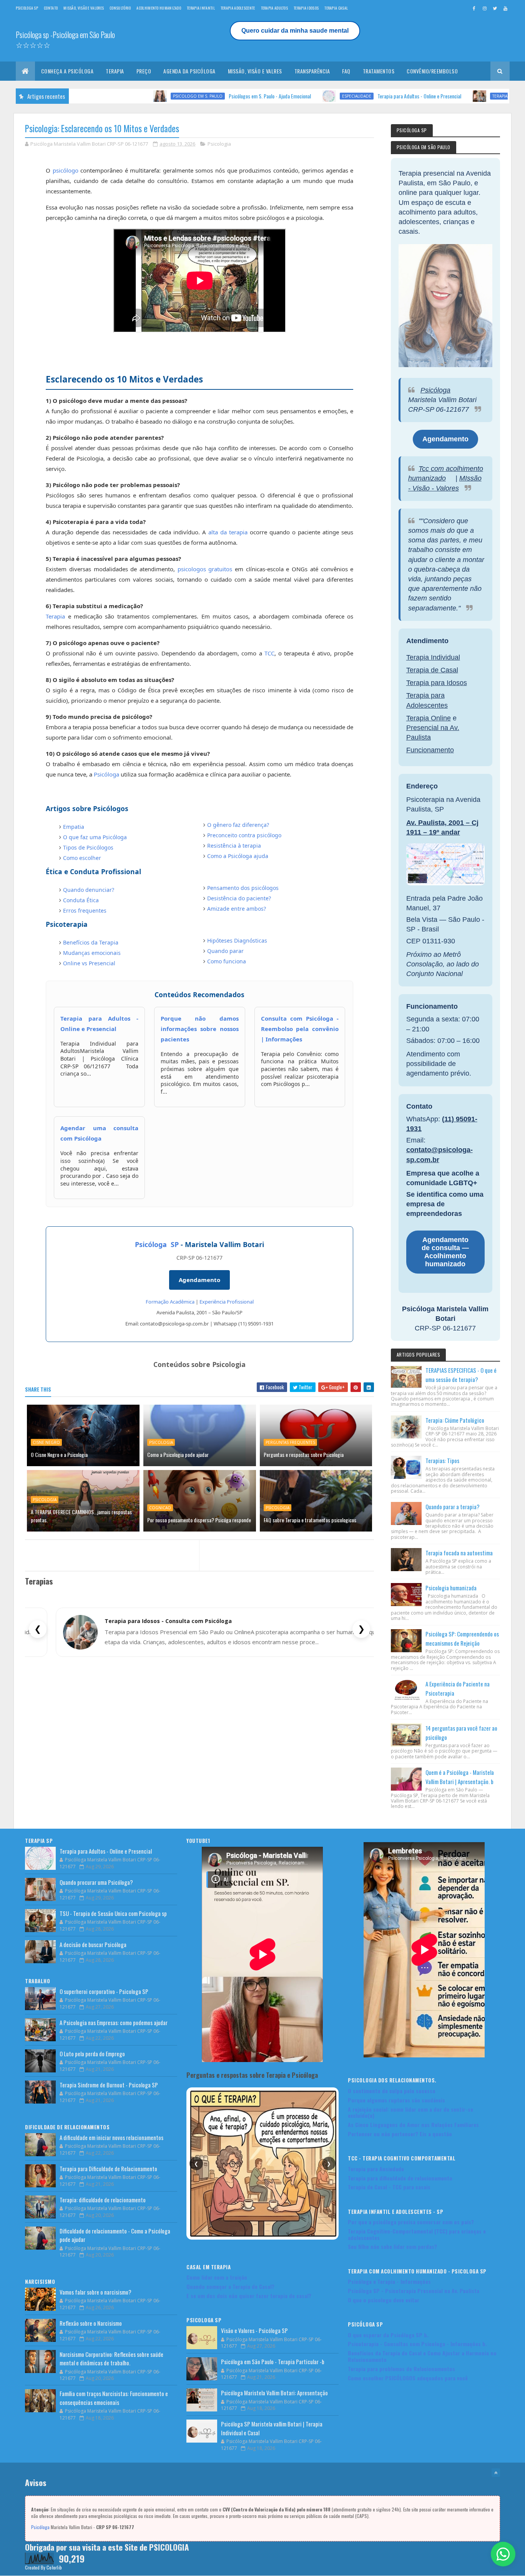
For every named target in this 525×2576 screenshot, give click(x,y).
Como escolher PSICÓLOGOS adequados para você (408, 2378)
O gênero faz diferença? (238, 825)
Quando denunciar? (89, 890)
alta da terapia (228, 532)
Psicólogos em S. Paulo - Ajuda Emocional (193, 96)
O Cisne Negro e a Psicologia (59, 1454)
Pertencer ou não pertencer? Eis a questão (400, 2134)
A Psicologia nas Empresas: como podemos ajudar (114, 2022)
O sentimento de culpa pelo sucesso (392, 2091)
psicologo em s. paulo (120, 96)
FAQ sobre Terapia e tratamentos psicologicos (310, 1520)
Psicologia (219, 144)
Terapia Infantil (201, 8)
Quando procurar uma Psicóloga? (469, 96)
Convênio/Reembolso (432, 71)
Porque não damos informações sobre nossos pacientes (200, 1029)
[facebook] (474, 8)
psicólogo (66, 170)
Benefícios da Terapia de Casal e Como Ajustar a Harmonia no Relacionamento (422, 2356)
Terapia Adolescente (238, 8)
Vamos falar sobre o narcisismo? (96, 2292)
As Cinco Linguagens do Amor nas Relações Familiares (413, 2124)
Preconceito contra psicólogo (244, 835)
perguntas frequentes (290, 1442)
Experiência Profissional (227, 1302)
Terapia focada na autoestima (459, 1553)
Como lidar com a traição (217, 2277)
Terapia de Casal (432, 670)
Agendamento (199, 1280)
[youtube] (505, 8)
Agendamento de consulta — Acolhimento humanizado (445, 1252)
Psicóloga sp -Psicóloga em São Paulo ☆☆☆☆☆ (65, 40)
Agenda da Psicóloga (189, 71)
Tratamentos (379, 71)
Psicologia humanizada (451, 1588)
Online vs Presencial (89, 963)
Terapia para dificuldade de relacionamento (400, 2178)
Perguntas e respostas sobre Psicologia (304, 1454)
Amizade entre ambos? (237, 909)
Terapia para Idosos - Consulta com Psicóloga (168, 1621)
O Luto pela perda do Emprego (92, 2054)
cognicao (160, 1508)
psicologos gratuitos (205, 569)
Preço (144, 71)
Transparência (312, 71)
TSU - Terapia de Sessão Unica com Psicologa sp (113, 1913)
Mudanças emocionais (92, 953)
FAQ (346, 71)
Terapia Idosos (306, 8)
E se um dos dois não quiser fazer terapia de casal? (249, 2296)
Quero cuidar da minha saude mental (295, 31)
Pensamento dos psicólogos (243, 888)
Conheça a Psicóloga (67, 71)
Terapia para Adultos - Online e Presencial (342, 96)
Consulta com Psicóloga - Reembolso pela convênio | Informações (300, 1029)
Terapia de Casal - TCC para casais (389, 2187)
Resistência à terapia (234, 846)
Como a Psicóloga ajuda (238, 856)
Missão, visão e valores (84, 8)
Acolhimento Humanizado (159, 8)
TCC (269, 653)
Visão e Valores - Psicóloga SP (254, 2330)
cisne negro (46, 1442)
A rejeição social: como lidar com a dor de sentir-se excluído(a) (410, 2112)
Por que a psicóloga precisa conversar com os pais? (411, 2222)
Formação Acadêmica (170, 1302)
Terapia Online (429, 718)
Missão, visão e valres (255, 71)
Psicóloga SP (157, 1244)
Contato (51, 8)
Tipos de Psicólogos (88, 847)
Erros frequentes (85, 910)
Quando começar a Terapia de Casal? (230, 2286)
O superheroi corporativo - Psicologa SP (104, 1991)
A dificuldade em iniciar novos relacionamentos (111, 2137)
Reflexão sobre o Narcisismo (91, 2323)
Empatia (74, 827)
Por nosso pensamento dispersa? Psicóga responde (199, 1520)
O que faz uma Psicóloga (95, 837)
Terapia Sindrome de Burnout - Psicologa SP (109, 2085)
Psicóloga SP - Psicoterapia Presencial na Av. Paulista (414, 2291)
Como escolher (82, 858)
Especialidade (279, 96)
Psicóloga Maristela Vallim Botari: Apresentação (274, 2393)
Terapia (115, 71)
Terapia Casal (336, 8)
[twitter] (495, 8)
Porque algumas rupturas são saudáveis (396, 2100)
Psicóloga (106, 774)
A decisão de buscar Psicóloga (93, 1944)
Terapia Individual (433, 657)
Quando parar (225, 951)
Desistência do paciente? (239, 898)
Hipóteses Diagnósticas (237, 940)
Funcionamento (430, 750)
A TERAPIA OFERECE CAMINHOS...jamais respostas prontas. (81, 1516)
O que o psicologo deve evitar (384, 2300)
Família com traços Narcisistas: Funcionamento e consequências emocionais (114, 2398)
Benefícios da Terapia (91, 942)
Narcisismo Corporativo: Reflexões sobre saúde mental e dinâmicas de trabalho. (111, 2359)
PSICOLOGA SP (27, 8)
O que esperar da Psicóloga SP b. (388, 2335)
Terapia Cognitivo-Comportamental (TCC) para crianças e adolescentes (417, 2234)
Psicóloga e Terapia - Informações (389, 2281)
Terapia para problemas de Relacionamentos (401, 2369)
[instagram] (485, 8)
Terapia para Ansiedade (376, 2169)
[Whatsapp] (503, 2554)
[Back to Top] (496, 2473)
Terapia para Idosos (437, 683)
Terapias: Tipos (442, 1460)
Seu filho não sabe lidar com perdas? (392, 2246)
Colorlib (54, 2567)
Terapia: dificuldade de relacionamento (103, 2200)
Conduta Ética (81, 900)
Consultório (120, 8)
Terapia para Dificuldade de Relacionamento (108, 2169)
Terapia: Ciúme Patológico (455, 1420)
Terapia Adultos (275, 8)
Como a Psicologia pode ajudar (178, 1454)
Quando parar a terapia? (453, 1507)
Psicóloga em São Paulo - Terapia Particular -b (273, 2361)
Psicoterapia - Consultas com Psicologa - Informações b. (417, 2344)
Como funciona (227, 961)
